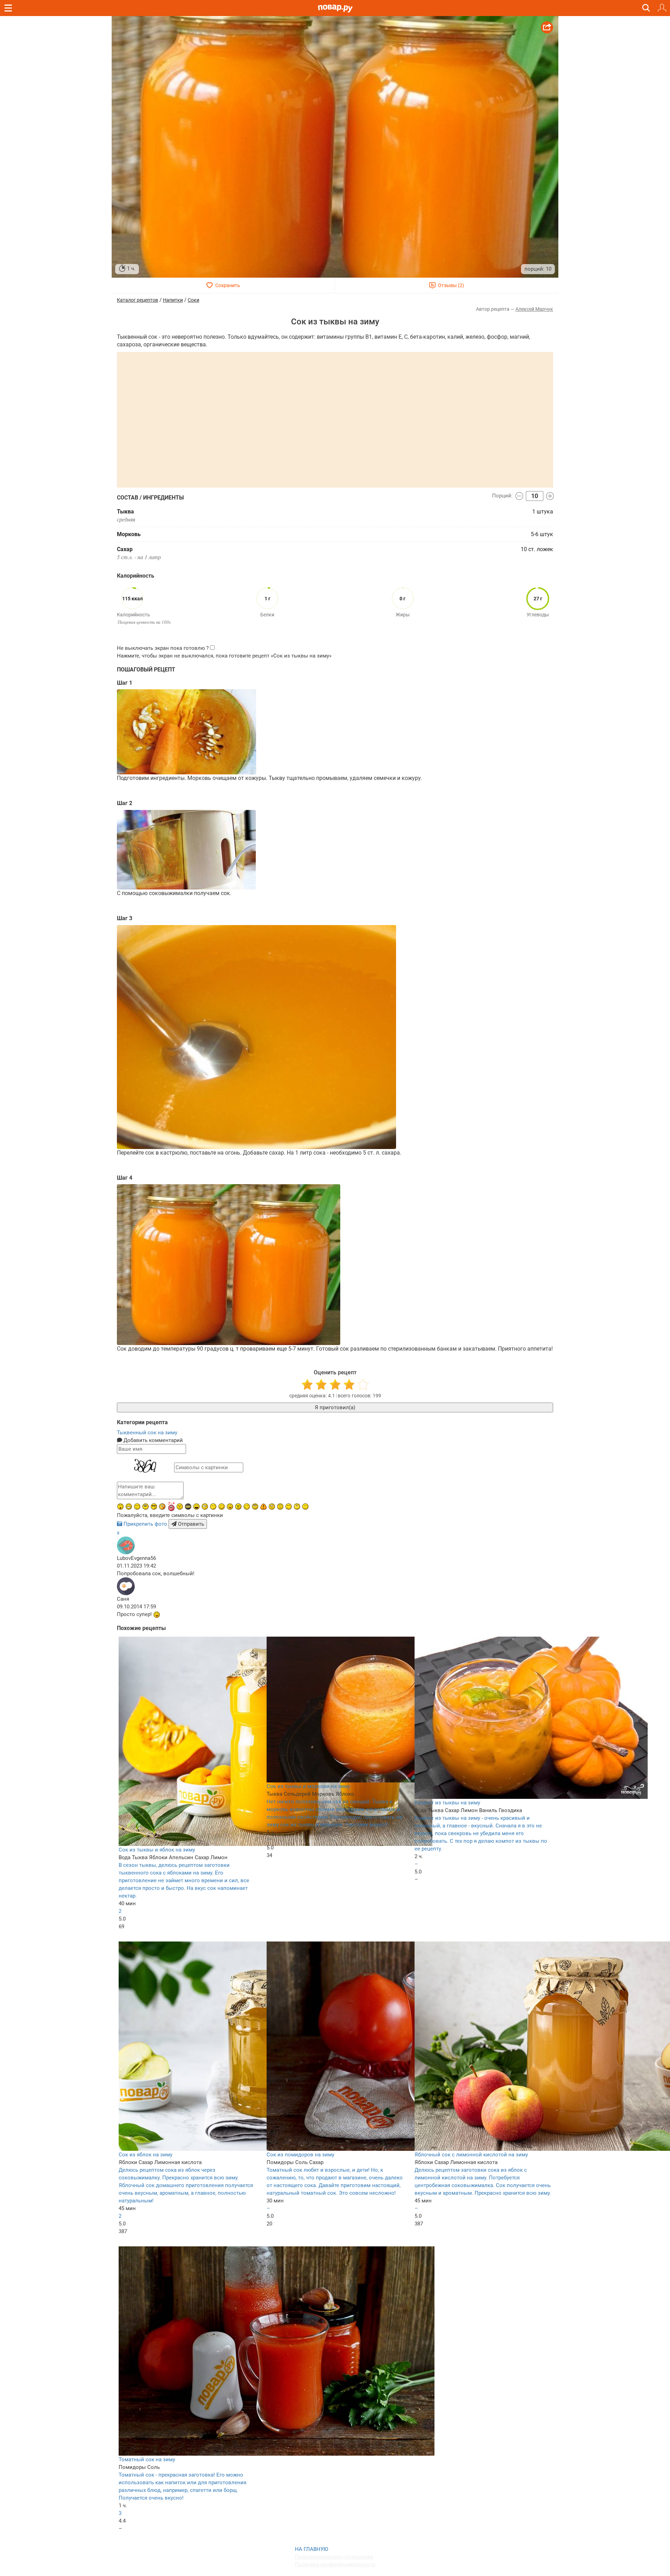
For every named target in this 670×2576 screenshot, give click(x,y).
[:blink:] (205, 1507)
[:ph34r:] (188, 1507)
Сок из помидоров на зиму (300, 2155)
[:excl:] (263, 1507)
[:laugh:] (196, 1507)
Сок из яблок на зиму (146, 2155)
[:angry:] (238, 1507)
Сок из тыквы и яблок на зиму (157, 1850)
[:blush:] (162, 1507)
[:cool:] (154, 1507)
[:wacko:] (272, 1507)
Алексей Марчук (534, 309)
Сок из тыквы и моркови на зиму (308, 1786)
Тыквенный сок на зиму (147, 1433)
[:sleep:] (213, 1507)
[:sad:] (280, 1507)
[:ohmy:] (120, 1507)
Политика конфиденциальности (335, 2564)
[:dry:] (137, 1507)
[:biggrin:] (129, 1507)
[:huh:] (297, 1507)
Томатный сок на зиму (147, 2459)
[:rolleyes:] (255, 1507)
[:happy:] (289, 1507)
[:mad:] (180, 1507)
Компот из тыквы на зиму (447, 1803)
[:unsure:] (146, 1507)
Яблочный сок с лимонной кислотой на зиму (471, 2155)
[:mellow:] (305, 1507)
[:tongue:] (230, 1507)
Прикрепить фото (145, 1524)
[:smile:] (222, 1507)
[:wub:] (171, 1506)
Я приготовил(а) (335, 1407)
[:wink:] (247, 1507)
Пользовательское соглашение (334, 2557)
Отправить (190, 1524)
